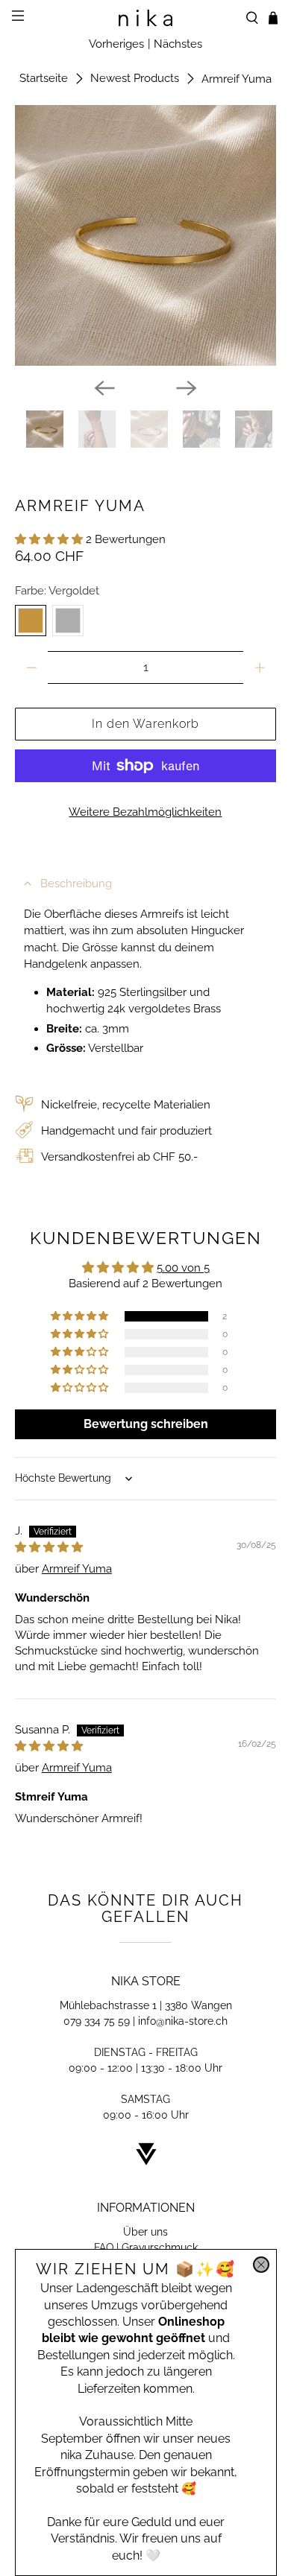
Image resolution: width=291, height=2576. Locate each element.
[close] (261, 2265)
